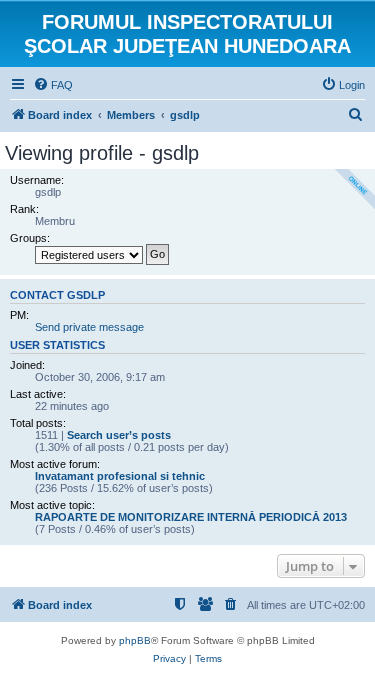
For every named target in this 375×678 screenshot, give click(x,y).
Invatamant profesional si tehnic (120, 476)
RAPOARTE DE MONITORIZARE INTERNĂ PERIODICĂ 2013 (191, 517)
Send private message (89, 327)
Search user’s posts (119, 435)
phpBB (135, 640)
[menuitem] (53, 85)
